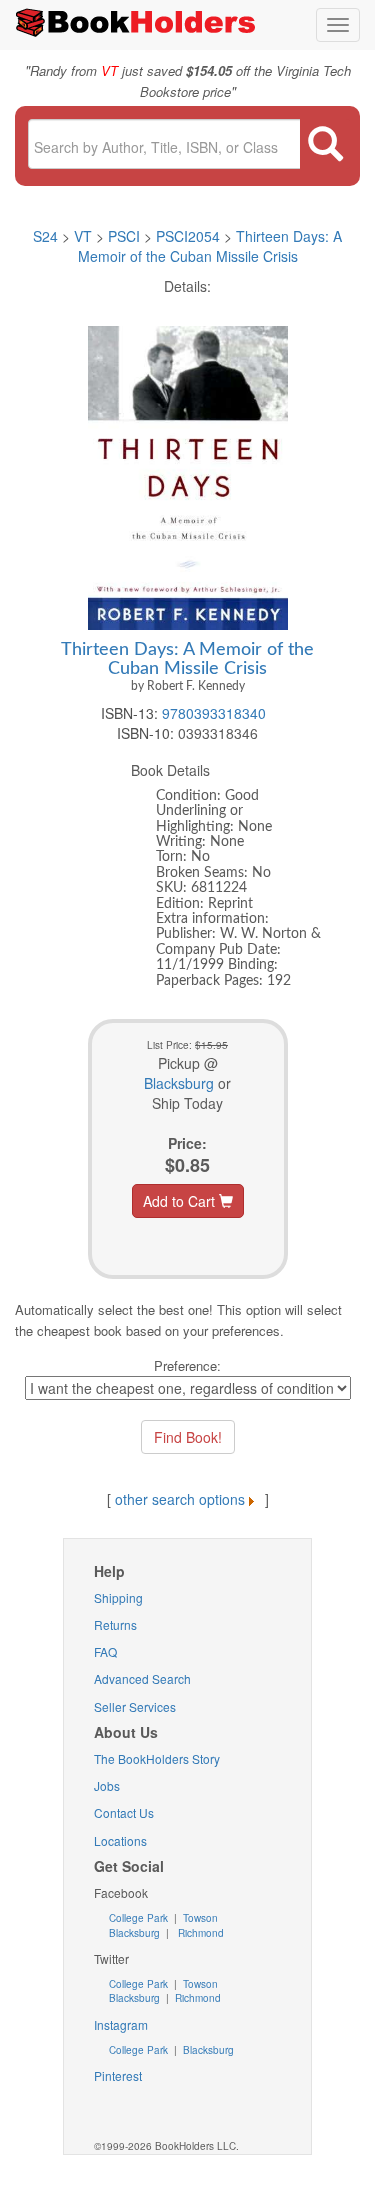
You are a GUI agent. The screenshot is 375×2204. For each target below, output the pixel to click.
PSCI (124, 236)
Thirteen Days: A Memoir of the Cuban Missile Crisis (210, 246)
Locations (120, 1840)
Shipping (118, 1597)
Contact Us (124, 1812)
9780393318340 (214, 713)
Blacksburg (179, 1083)
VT (85, 236)
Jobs (107, 1785)
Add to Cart (181, 1201)
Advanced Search (142, 1678)
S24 (45, 236)
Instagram (121, 2024)
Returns (115, 1624)
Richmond (199, 1933)
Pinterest (118, 2075)
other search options (180, 1499)
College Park (140, 1918)
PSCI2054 (188, 236)
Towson (199, 1918)
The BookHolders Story (157, 1758)
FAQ (105, 1651)
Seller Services (135, 1706)
